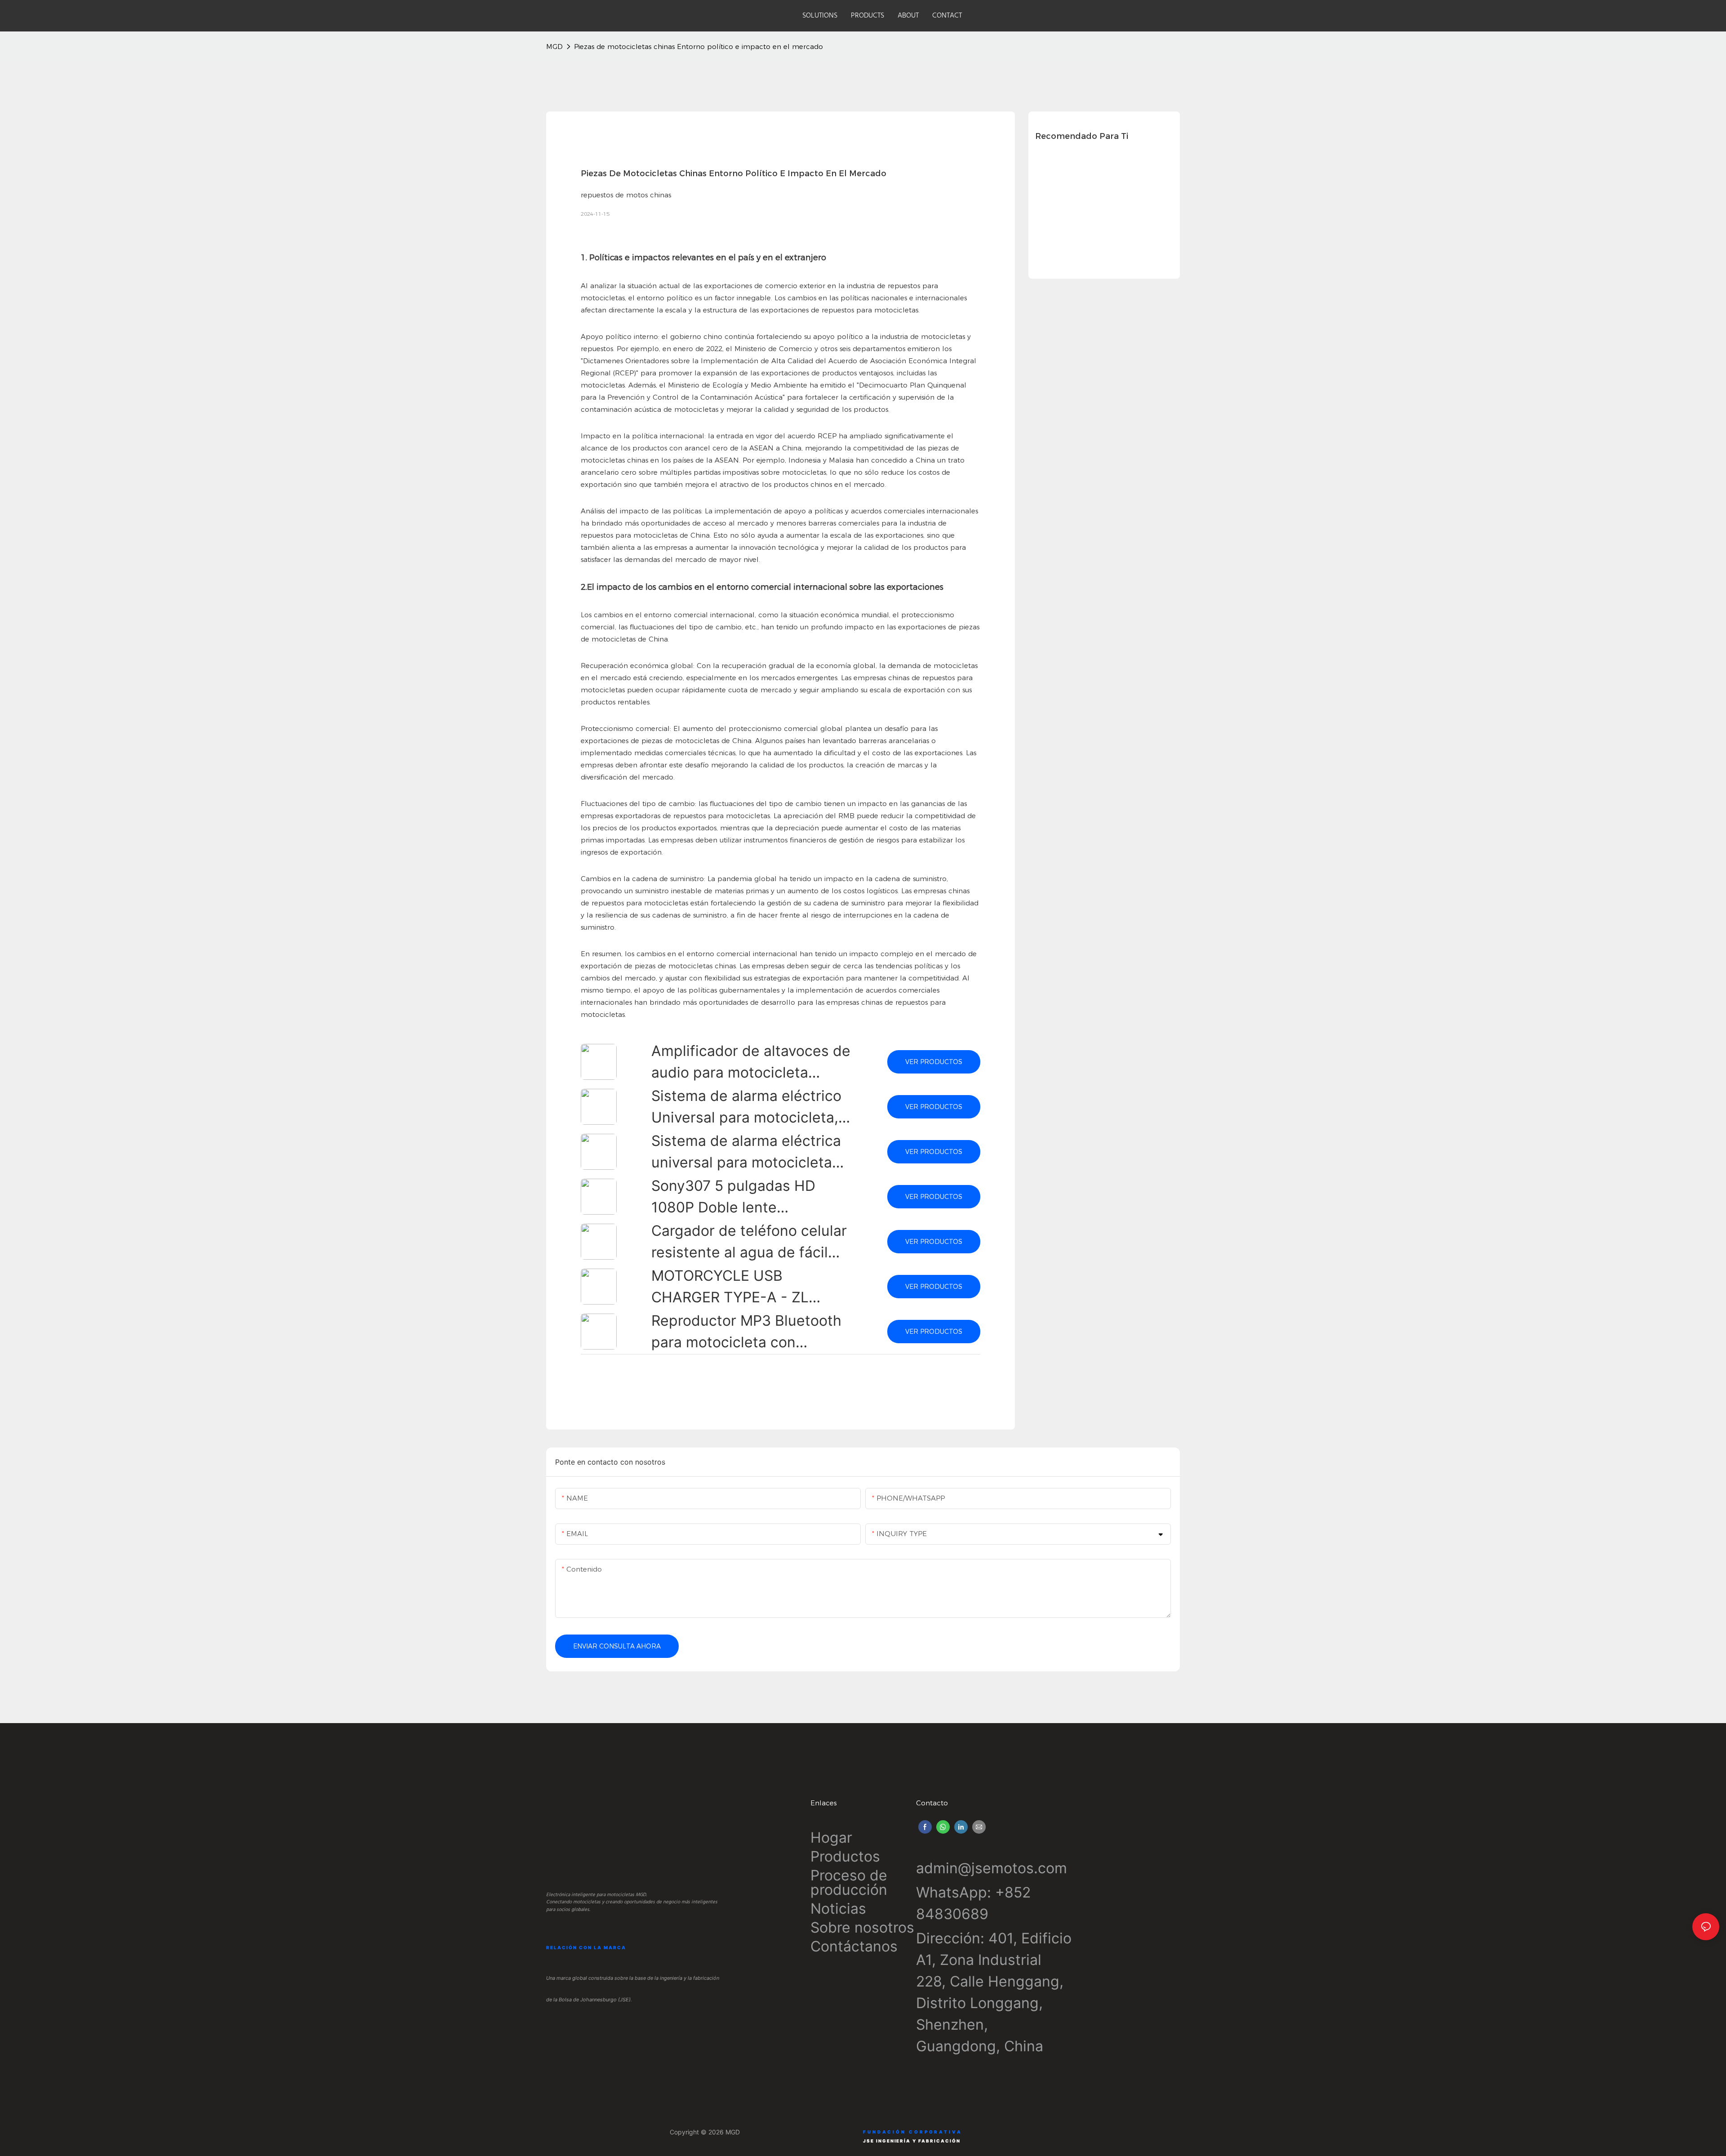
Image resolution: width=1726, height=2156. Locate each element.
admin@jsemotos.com (992, 1868)
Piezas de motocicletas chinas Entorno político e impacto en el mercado (698, 47)
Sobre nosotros (862, 1927)
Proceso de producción (849, 1882)
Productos (845, 1856)
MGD (554, 47)
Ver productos (934, 1062)
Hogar (831, 1837)
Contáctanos (854, 1946)
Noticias (838, 1909)
